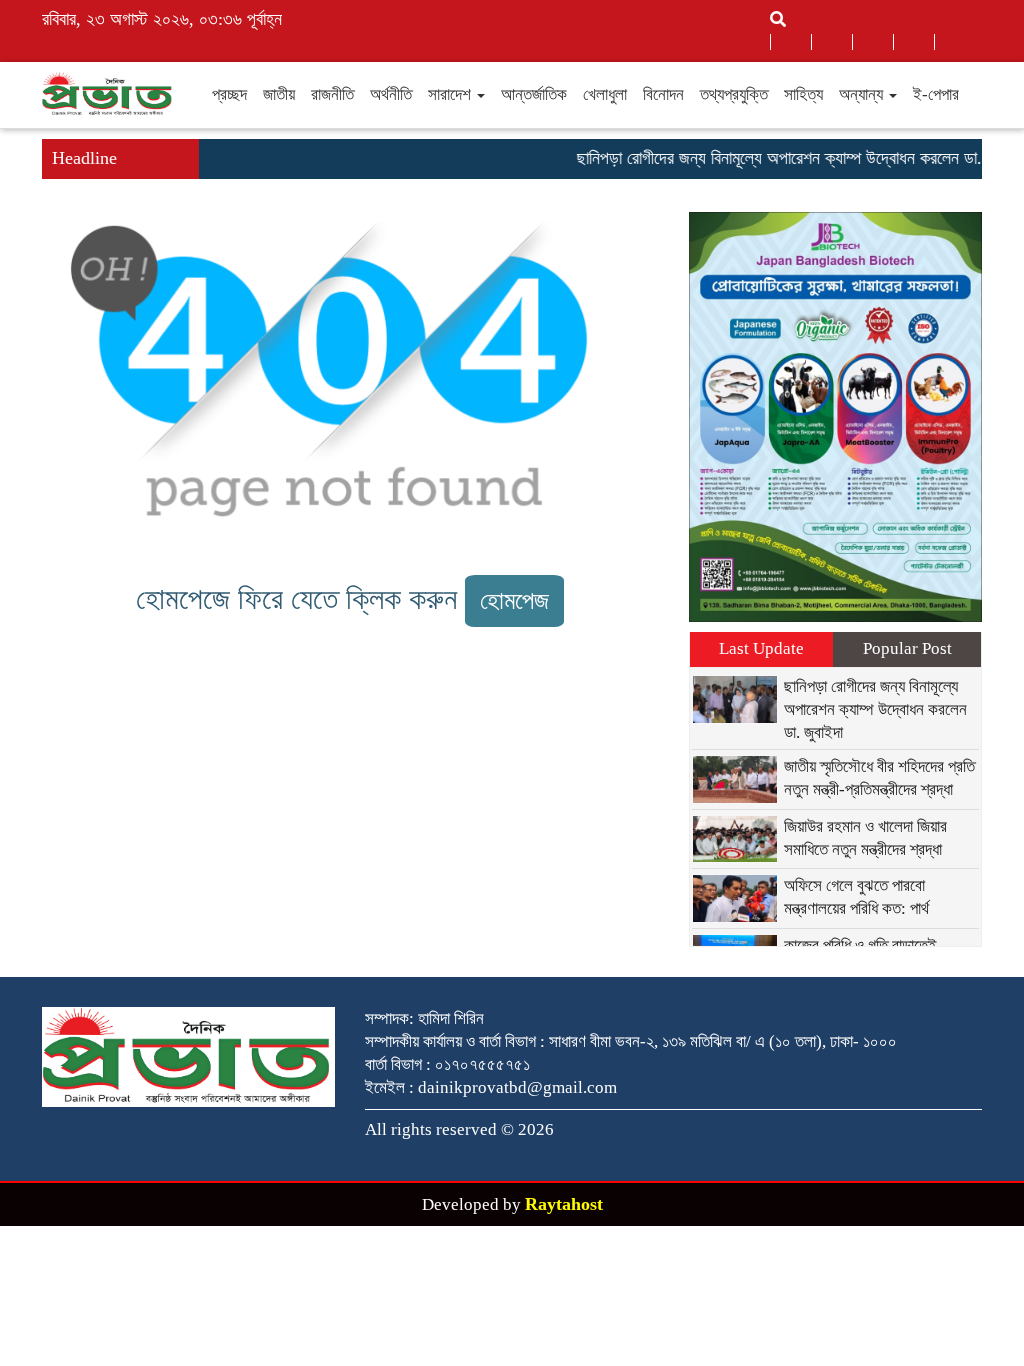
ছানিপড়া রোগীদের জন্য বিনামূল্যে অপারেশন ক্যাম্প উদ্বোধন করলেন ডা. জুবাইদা (788, 158)
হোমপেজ (514, 600)
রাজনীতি (332, 94)
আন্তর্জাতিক (534, 94)
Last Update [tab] (761, 648)
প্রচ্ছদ (229, 94)
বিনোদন (663, 94)
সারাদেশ (451, 94)
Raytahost (564, 1204)
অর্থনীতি (391, 94)
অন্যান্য (863, 94)
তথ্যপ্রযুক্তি (734, 94)
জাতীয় (279, 94)
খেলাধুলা (605, 94)
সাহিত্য (803, 94)
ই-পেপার (936, 94)
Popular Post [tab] (907, 648)
